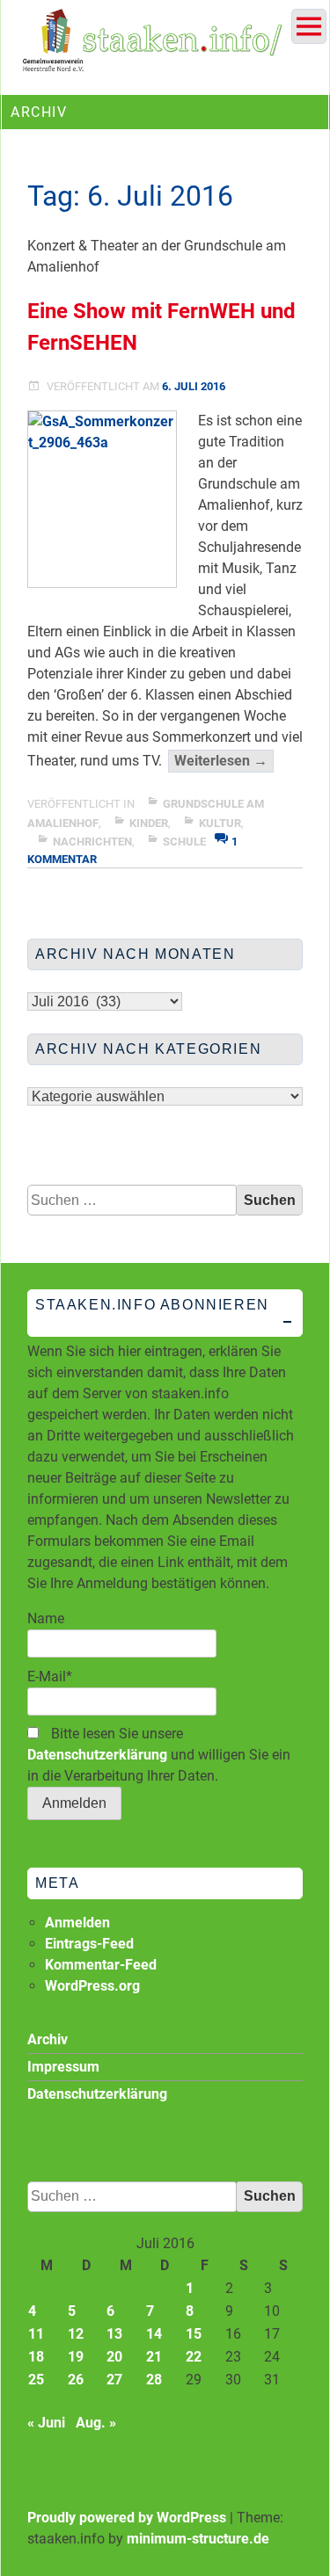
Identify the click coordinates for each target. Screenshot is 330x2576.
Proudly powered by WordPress (127, 2518)
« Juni (46, 2423)
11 (36, 2334)
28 (154, 2380)
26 (76, 2380)
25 (36, 2380)
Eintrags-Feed (89, 1944)
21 (154, 2357)
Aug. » (96, 2423)
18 (36, 2357)
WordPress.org (92, 1986)
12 (76, 2334)
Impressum (63, 2067)
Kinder (149, 823)
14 (154, 2334)
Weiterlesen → (224, 762)
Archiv (48, 2039)
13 (114, 2334)
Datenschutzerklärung (97, 1755)
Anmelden (77, 1923)
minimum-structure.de (198, 2539)
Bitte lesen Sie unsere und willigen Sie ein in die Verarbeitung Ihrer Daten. (159, 1755)
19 (76, 2357)
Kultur (220, 823)
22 (194, 2357)
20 (114, 2357)
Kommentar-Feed (101, 1965)
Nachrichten (92, 842)
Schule (184, 842)
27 (114, 2380)
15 (194, 2334)
